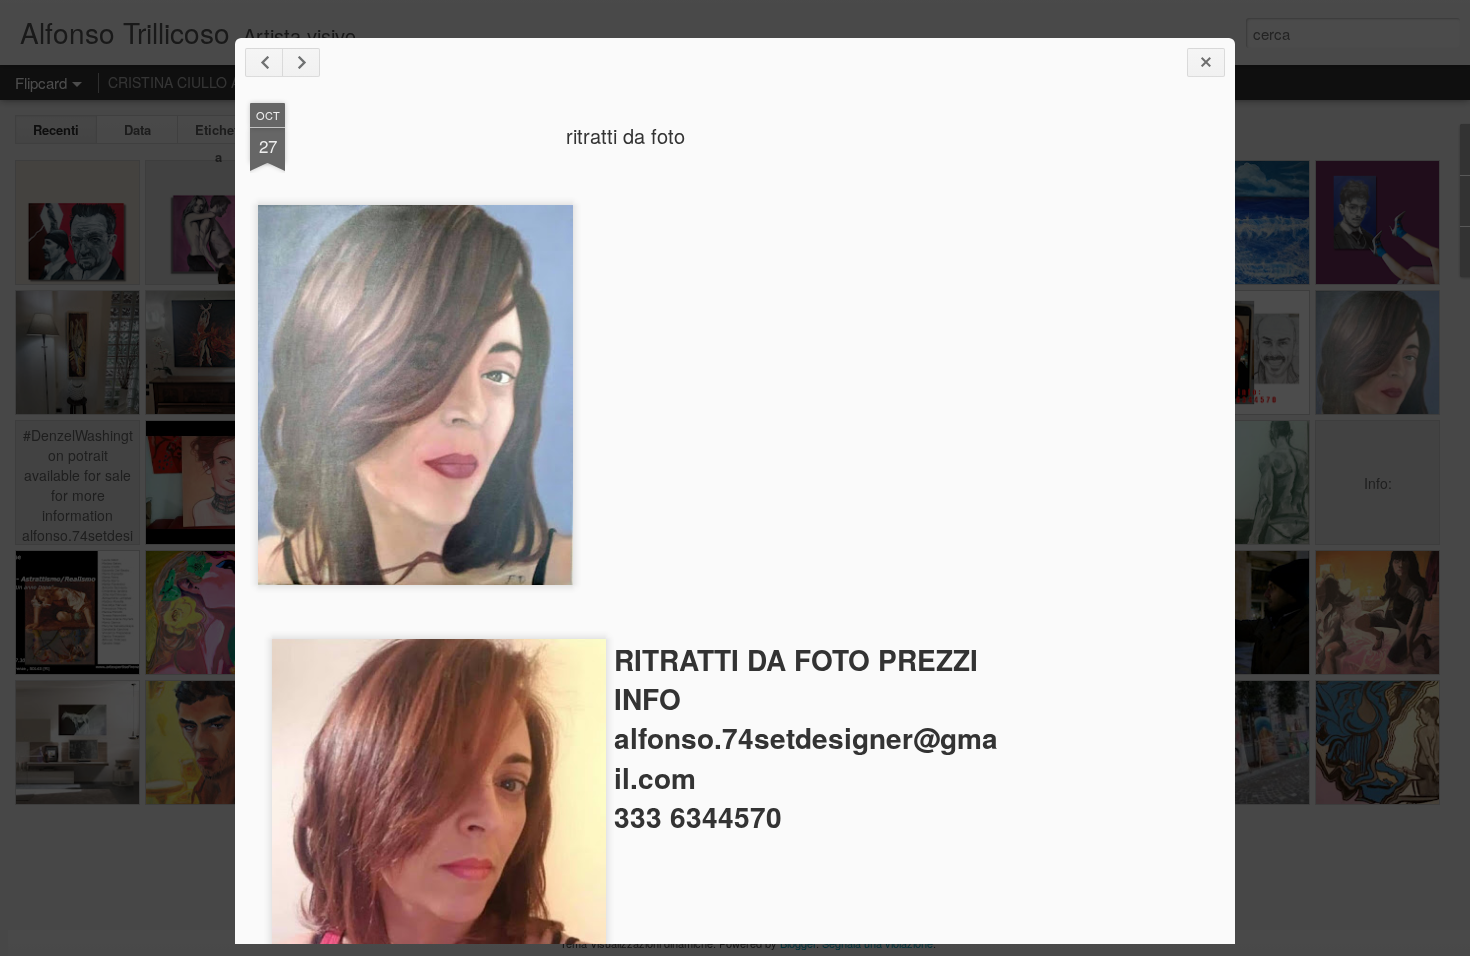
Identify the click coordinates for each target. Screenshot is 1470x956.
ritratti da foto (625, 135)
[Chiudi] (1206, 62)
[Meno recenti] (301, 62)
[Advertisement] (1110, 418)
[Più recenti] (264, 62)
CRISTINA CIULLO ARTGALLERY (214, 82)
